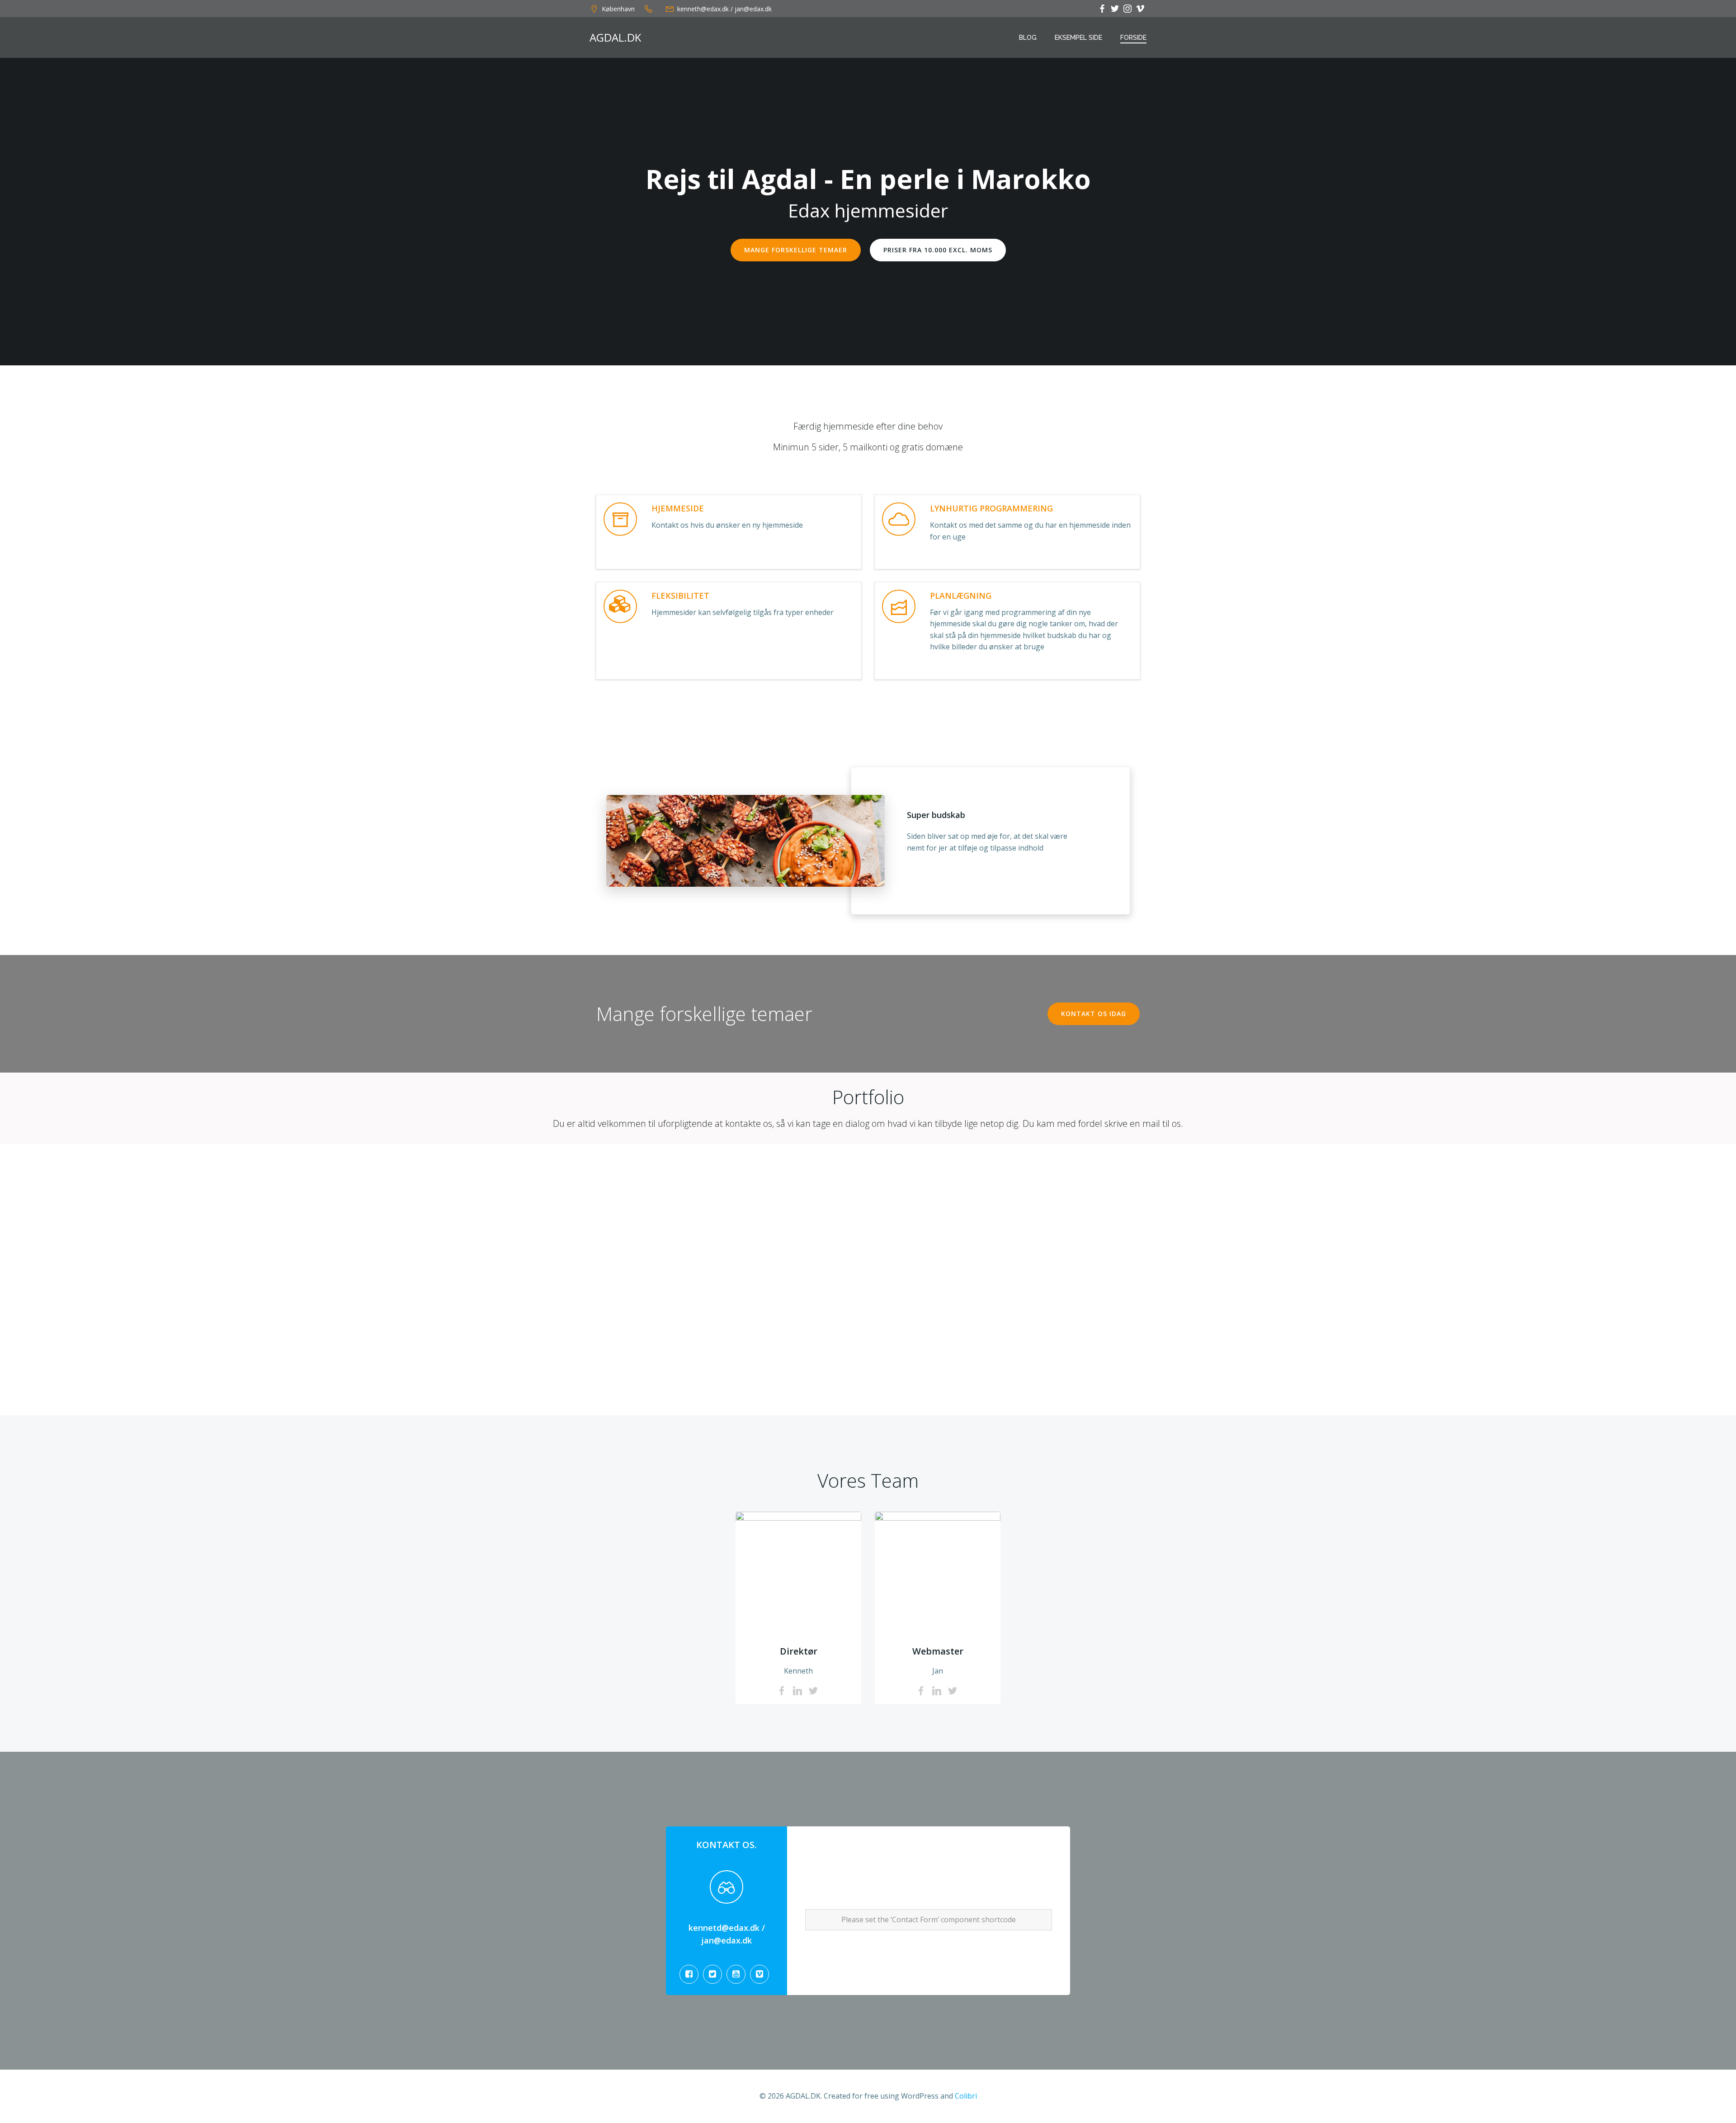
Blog (1028, 38)
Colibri (966, 2096)
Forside (1133, 38)
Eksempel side (1078, 38)
